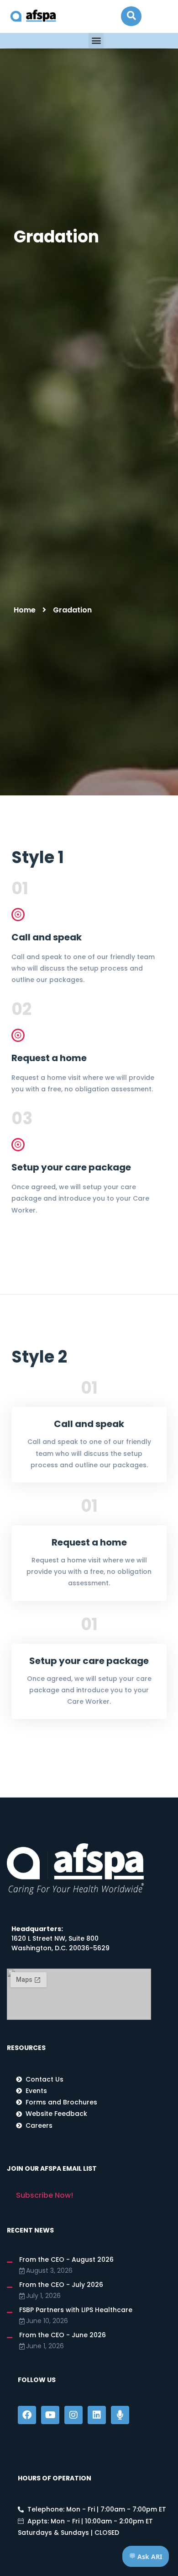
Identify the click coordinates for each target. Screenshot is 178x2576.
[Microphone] (120, 2415)
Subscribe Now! (44, 2195)
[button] (131, 16)
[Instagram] (73, 2415)
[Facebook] (27, 2415)
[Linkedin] (97, 2415)
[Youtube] (50, 2415)
